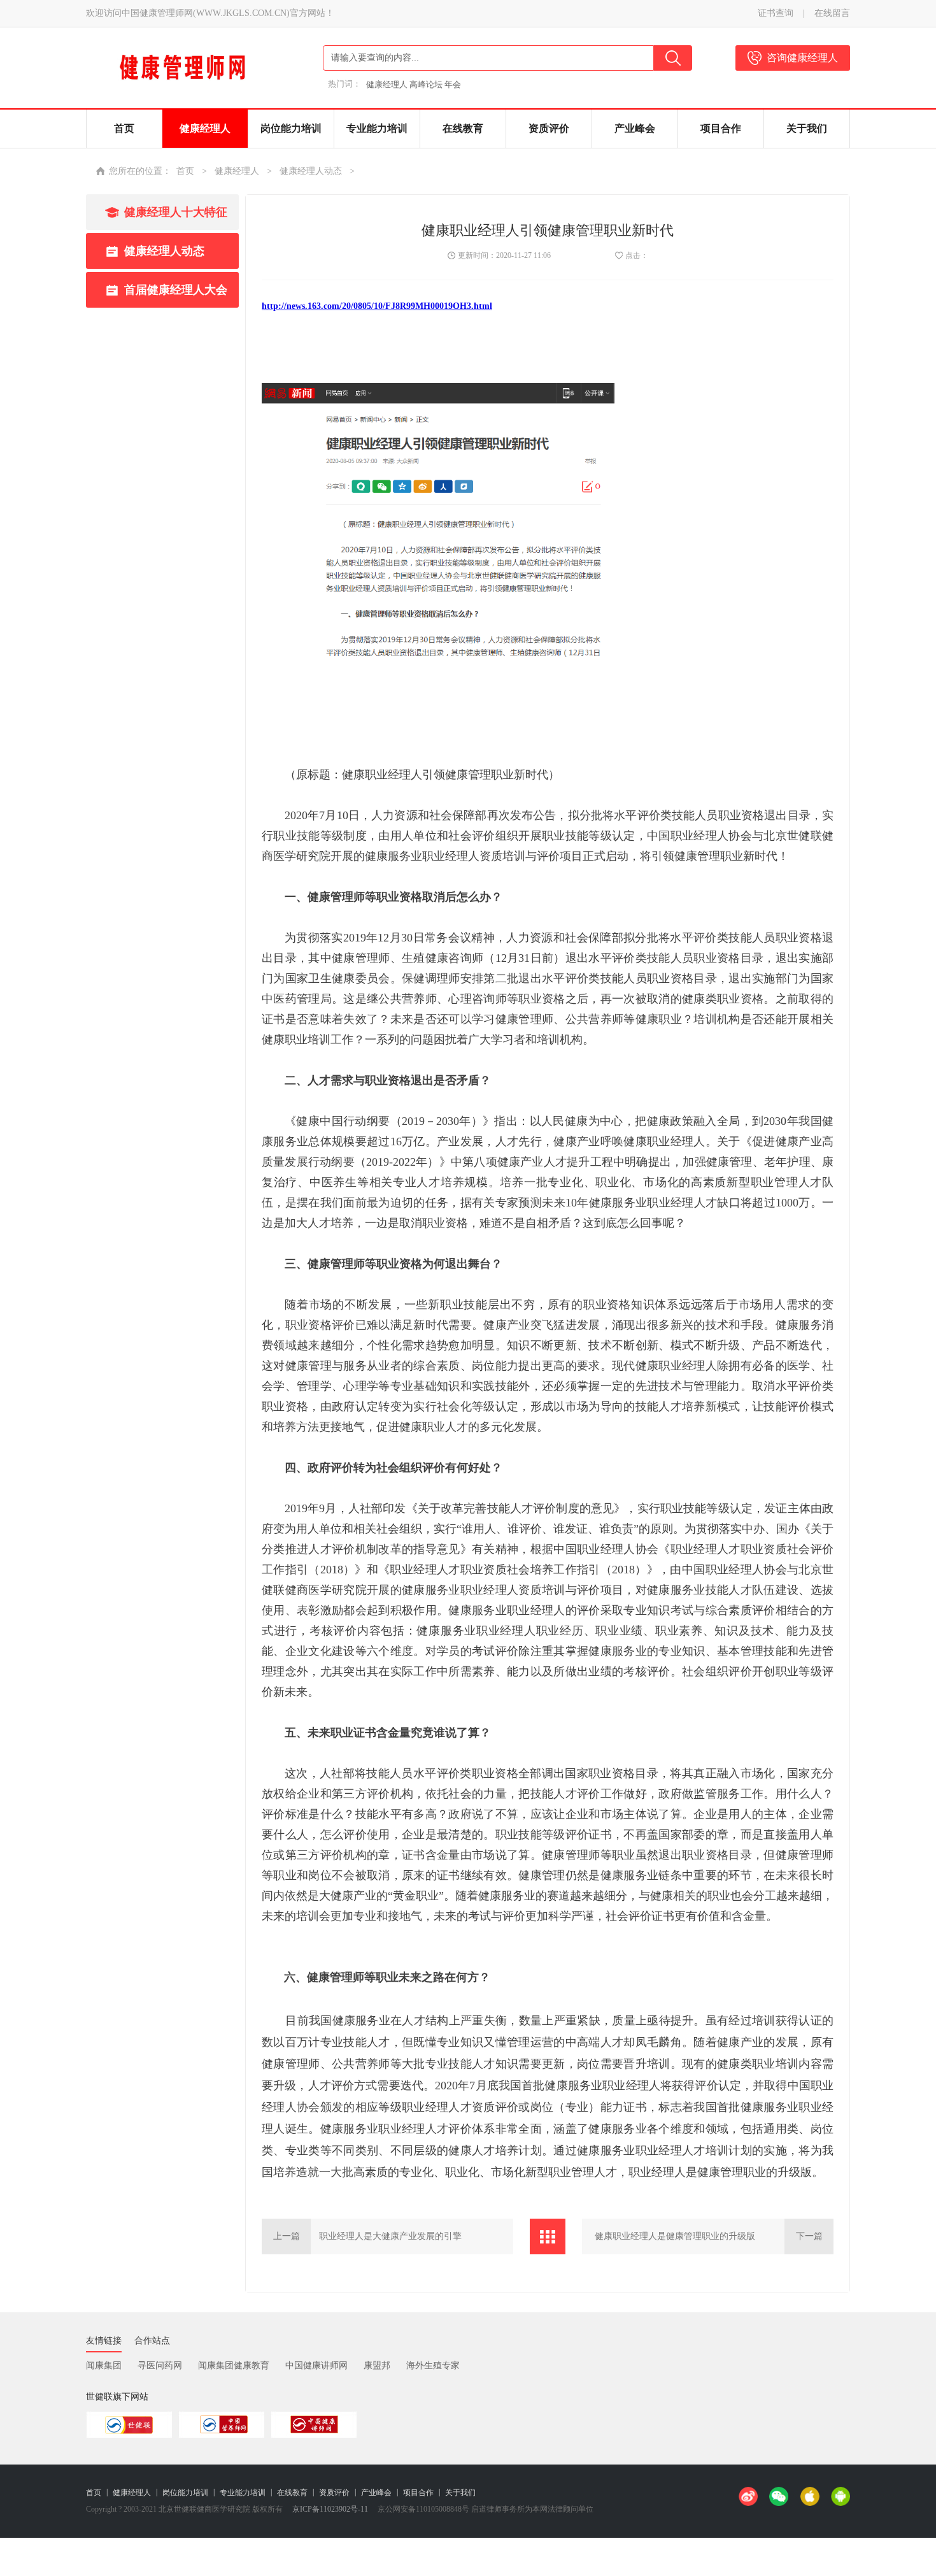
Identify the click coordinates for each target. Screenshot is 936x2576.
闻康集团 (104, 2365)
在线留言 (832, 13)
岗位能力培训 (185, 2493)
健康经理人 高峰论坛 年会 (414, 84)
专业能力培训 (243, 2493)
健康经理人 (237, 171)
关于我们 (460, 2493)
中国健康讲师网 (316, 2365)
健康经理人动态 (311, 171)
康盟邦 (377, 2365)
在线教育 (292, 2493)
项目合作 (418, 2493)
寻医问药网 (160, 2365)
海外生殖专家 (433, 2365)
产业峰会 (376, 2493)
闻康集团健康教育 (234, 2365)
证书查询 (776, 13)
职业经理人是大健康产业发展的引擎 (390, 2236)
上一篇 (287, 2236)
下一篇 (809, 2236)
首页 (185, 171)
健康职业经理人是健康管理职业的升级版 (675, 2236)
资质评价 (334, 2493)
